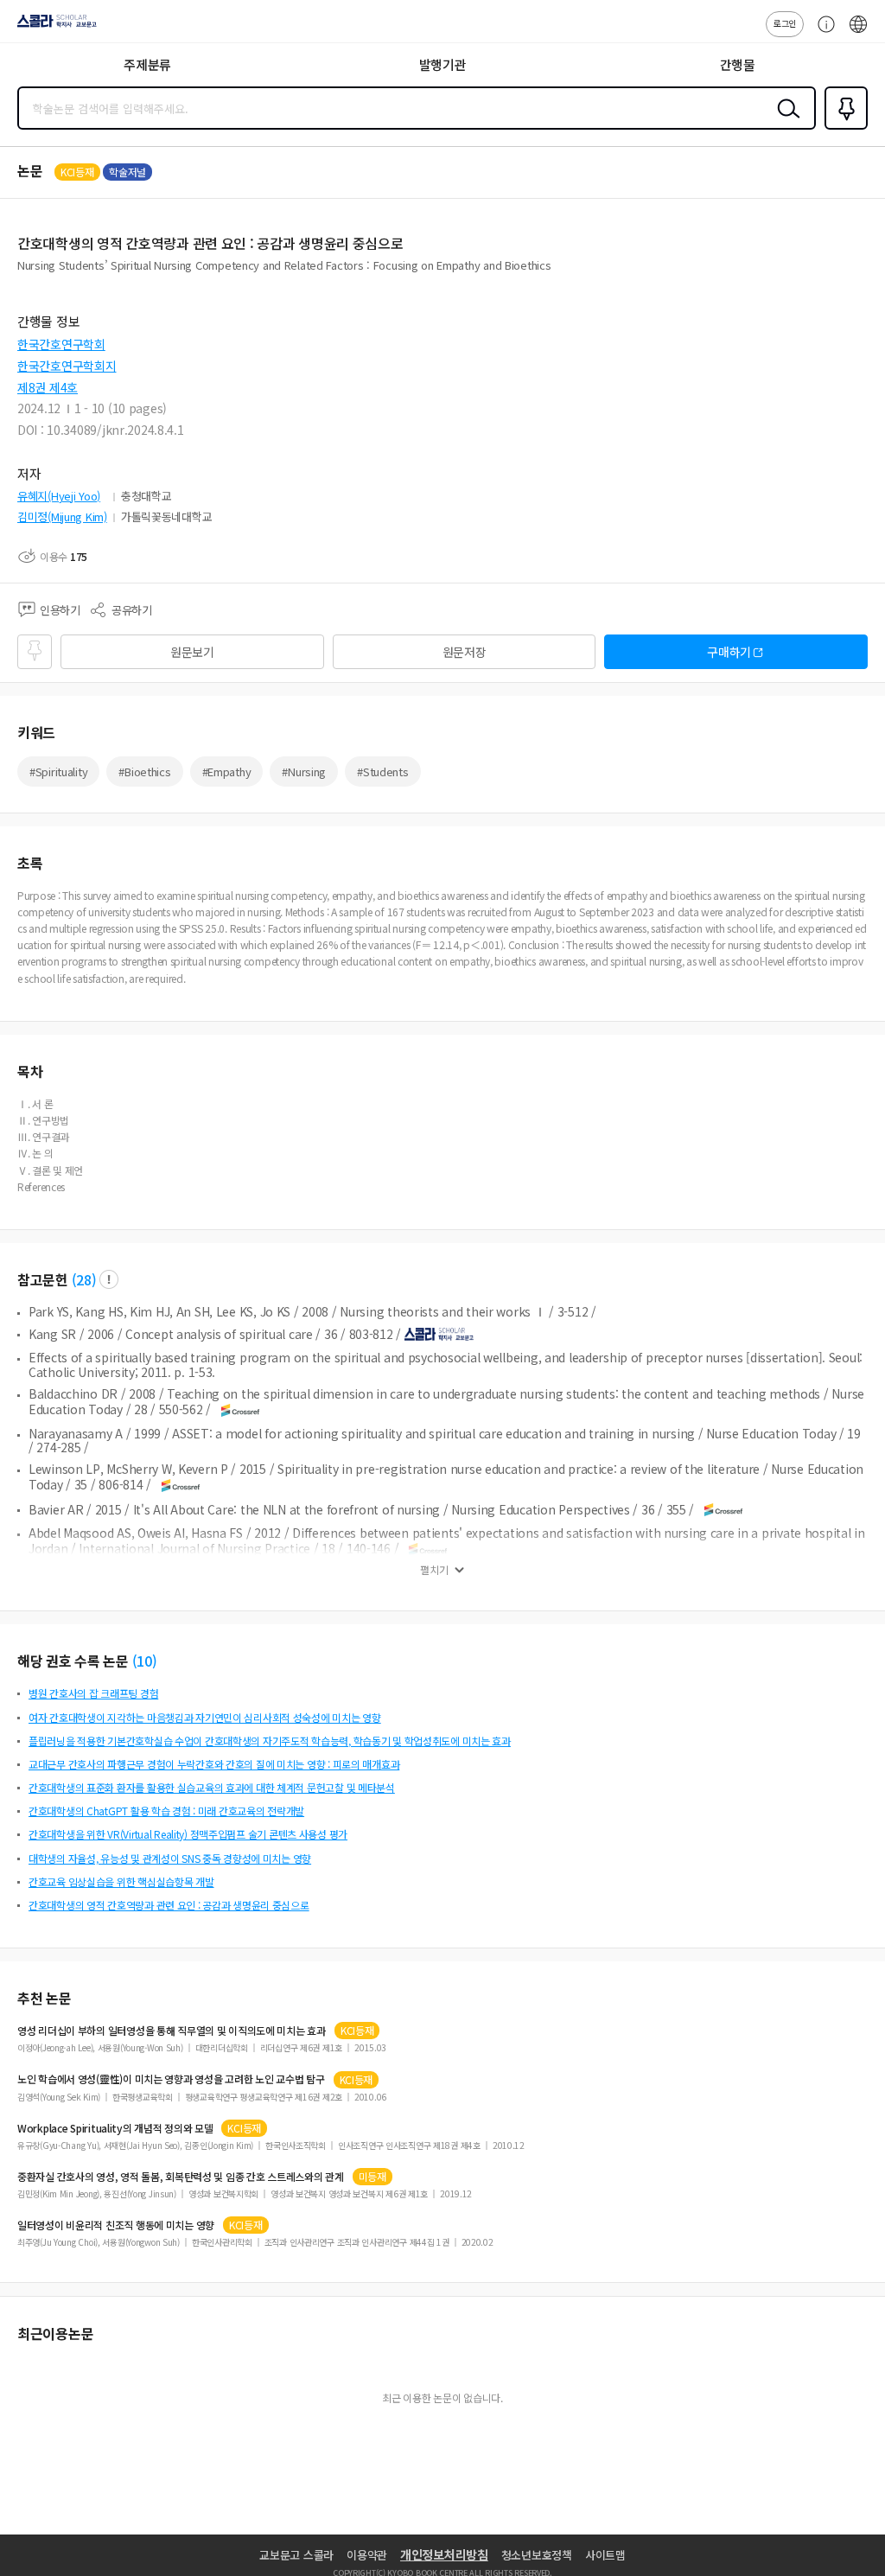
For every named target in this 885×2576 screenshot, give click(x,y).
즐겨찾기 (843, 128)
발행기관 (443, 64)
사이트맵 (605, 2555)
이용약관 (367, 2555)
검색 (785, 122)
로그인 (785, 23)
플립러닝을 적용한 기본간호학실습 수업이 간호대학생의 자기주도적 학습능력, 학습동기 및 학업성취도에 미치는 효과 (270, 1741)
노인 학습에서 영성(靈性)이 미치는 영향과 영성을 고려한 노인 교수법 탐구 (171, 2079)
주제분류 (147, 64)
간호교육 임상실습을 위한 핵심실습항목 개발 (121, 1881)
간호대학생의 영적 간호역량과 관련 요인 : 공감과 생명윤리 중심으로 (169, 1905)
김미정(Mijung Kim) (62, 516)
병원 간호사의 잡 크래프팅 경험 (93, 1693)
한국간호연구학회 (61, 344)
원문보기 (192, 652)
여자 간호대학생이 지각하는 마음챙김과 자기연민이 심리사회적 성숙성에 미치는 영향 (205, 1717)
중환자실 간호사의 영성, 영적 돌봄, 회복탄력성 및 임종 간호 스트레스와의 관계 (181, 2177)
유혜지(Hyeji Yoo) (59, 496)
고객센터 (822, 33)
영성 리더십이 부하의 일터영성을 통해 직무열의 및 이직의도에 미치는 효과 (172, 2031)
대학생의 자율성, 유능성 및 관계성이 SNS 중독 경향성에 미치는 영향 (170, 1858)
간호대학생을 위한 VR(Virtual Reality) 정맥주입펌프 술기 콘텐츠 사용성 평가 (188, 1834)
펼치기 (434, 1570)
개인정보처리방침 (444, 2554)
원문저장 (465, 652)
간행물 (738, 64)
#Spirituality (58, 772)
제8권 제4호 (48, 387)
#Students (382, 772)
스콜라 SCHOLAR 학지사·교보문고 (54, 27)
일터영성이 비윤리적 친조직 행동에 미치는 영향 (116, 2225)
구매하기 (729, 652)
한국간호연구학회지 (67, 366)
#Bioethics (144, 772)
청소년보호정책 (537, 2555)
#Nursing (304, 772)
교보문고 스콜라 (296, 2555)
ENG (858, 33)
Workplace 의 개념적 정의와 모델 (115, 2128)
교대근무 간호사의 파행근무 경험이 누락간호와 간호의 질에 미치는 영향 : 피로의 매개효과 (214, 1764)
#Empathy (227, 772)
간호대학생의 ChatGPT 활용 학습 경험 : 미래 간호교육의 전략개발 (166, 1811)
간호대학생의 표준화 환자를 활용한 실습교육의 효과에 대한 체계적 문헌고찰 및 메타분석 (212, 1787)
